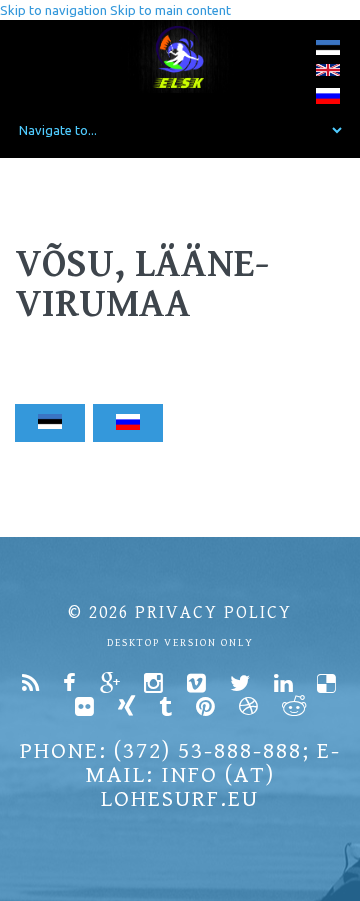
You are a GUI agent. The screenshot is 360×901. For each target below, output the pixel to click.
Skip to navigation (53, 10)
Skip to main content (170, 10)
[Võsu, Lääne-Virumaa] (328, 51)
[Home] (180, 56)
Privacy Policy (213, 612)
